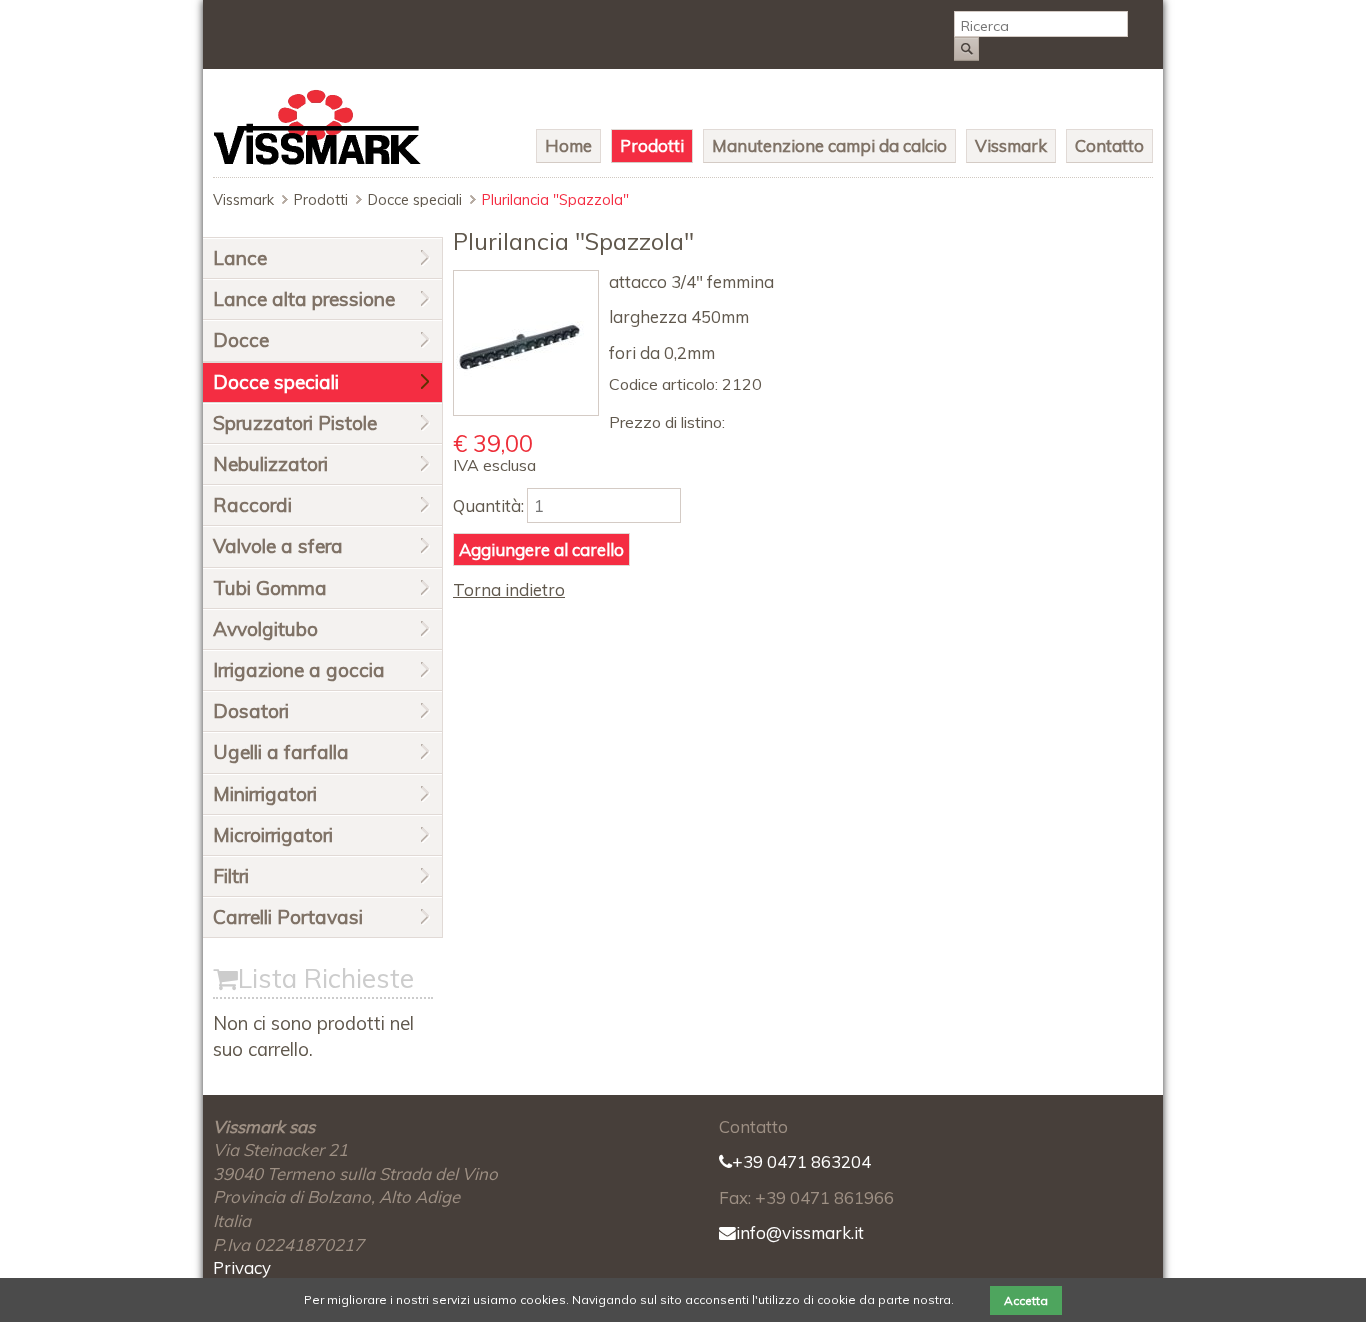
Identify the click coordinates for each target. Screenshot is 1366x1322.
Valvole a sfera (278, 546)
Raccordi (252, 505)
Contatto (1109, 145)
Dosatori (251, 711)
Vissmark (1011, 145)
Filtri (231, 876)
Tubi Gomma (270, 588)
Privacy (242, 1267)
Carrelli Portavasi (288, 917)
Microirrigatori (273, 835)
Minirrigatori (265, 794)
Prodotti (652, 145)
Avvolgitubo (265, 629)
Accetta (1026, 1300)
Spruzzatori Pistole (295, 423)
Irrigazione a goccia (299, 670)
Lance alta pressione (304, 299)
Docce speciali (415, 200)
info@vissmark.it (800, 1232)
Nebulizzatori (270, 464)
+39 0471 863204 (801, 1161)
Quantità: (488, 505)
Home (568, 145)
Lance (240, 258)
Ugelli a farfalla (281, 752)
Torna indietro (509, 589)
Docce (241, 340)
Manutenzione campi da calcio (829, 145)
